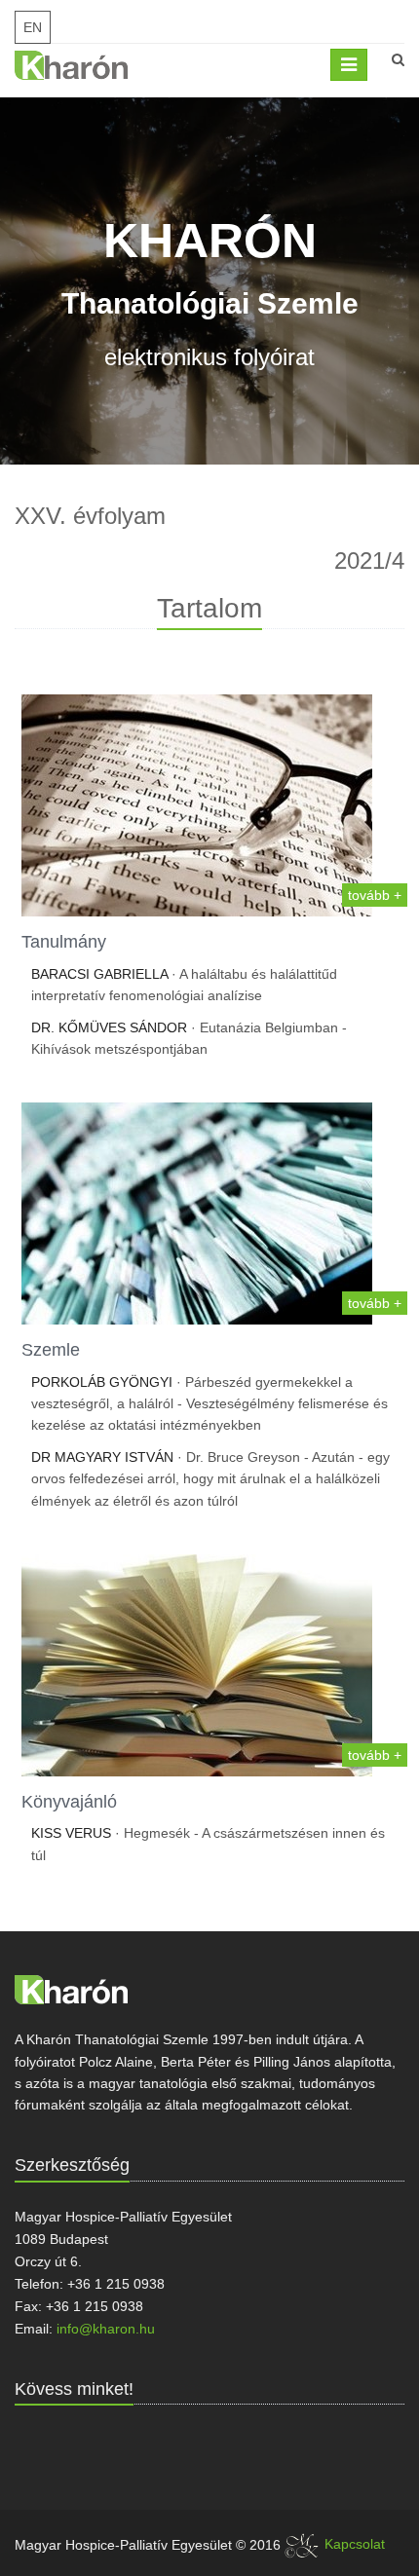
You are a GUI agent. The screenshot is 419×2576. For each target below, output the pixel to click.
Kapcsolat (355, 2544)
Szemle (51, 1350)
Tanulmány (64, 942)
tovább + (375, 895)
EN (33, 27)
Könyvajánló (69, 1802)
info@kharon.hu (106, 2329)
